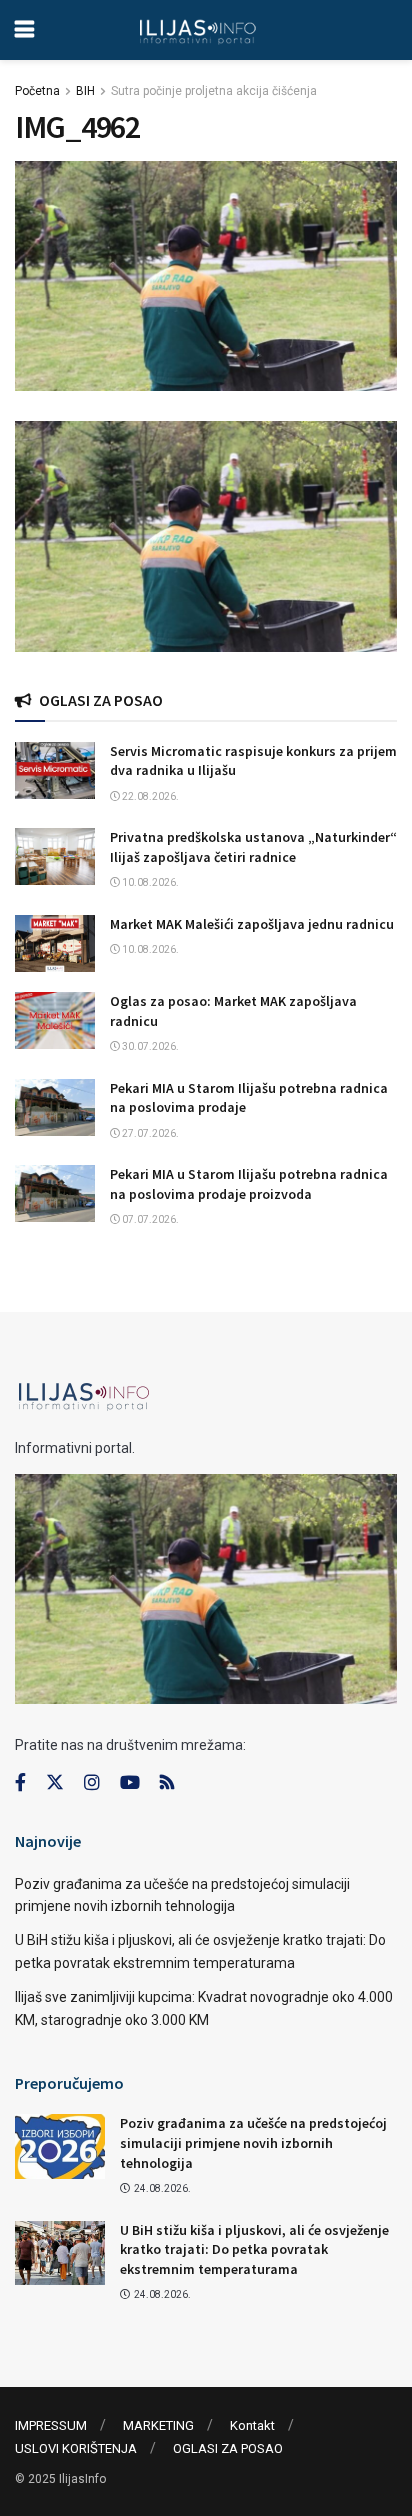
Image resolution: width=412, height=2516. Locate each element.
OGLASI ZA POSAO (228, 2448)
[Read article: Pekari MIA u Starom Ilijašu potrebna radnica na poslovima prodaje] (55, 1107)
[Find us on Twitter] (55, 1783)
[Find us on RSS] (167, 1783)
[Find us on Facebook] (20, 1783)
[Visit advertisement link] (206, 536)
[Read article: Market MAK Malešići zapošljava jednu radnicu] (55, 943)
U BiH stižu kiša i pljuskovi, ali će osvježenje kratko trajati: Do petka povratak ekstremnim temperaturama (254, 2249)
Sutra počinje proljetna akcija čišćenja (214, 91)
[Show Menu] (24, 30)
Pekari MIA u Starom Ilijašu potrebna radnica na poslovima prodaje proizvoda (249, 1184)
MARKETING (158, 2425)
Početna (37, 91)
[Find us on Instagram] (92, 1783)
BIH (85, 91)
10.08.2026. (149, 882)
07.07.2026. (149, 1219)
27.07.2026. (149, 1133)
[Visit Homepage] (197, 30)
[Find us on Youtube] (130, 1783)
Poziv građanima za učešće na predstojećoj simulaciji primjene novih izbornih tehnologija (253, 2142)
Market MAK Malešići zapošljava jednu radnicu (252, 924)
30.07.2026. (149, 1046)
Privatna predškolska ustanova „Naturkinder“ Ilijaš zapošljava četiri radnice (253, 847)
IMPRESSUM (51, 2425)
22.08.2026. (149, 796)
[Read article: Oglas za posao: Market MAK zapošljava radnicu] (55, 1020)
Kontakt (252, 2425)
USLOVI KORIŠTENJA (76, 2448)
